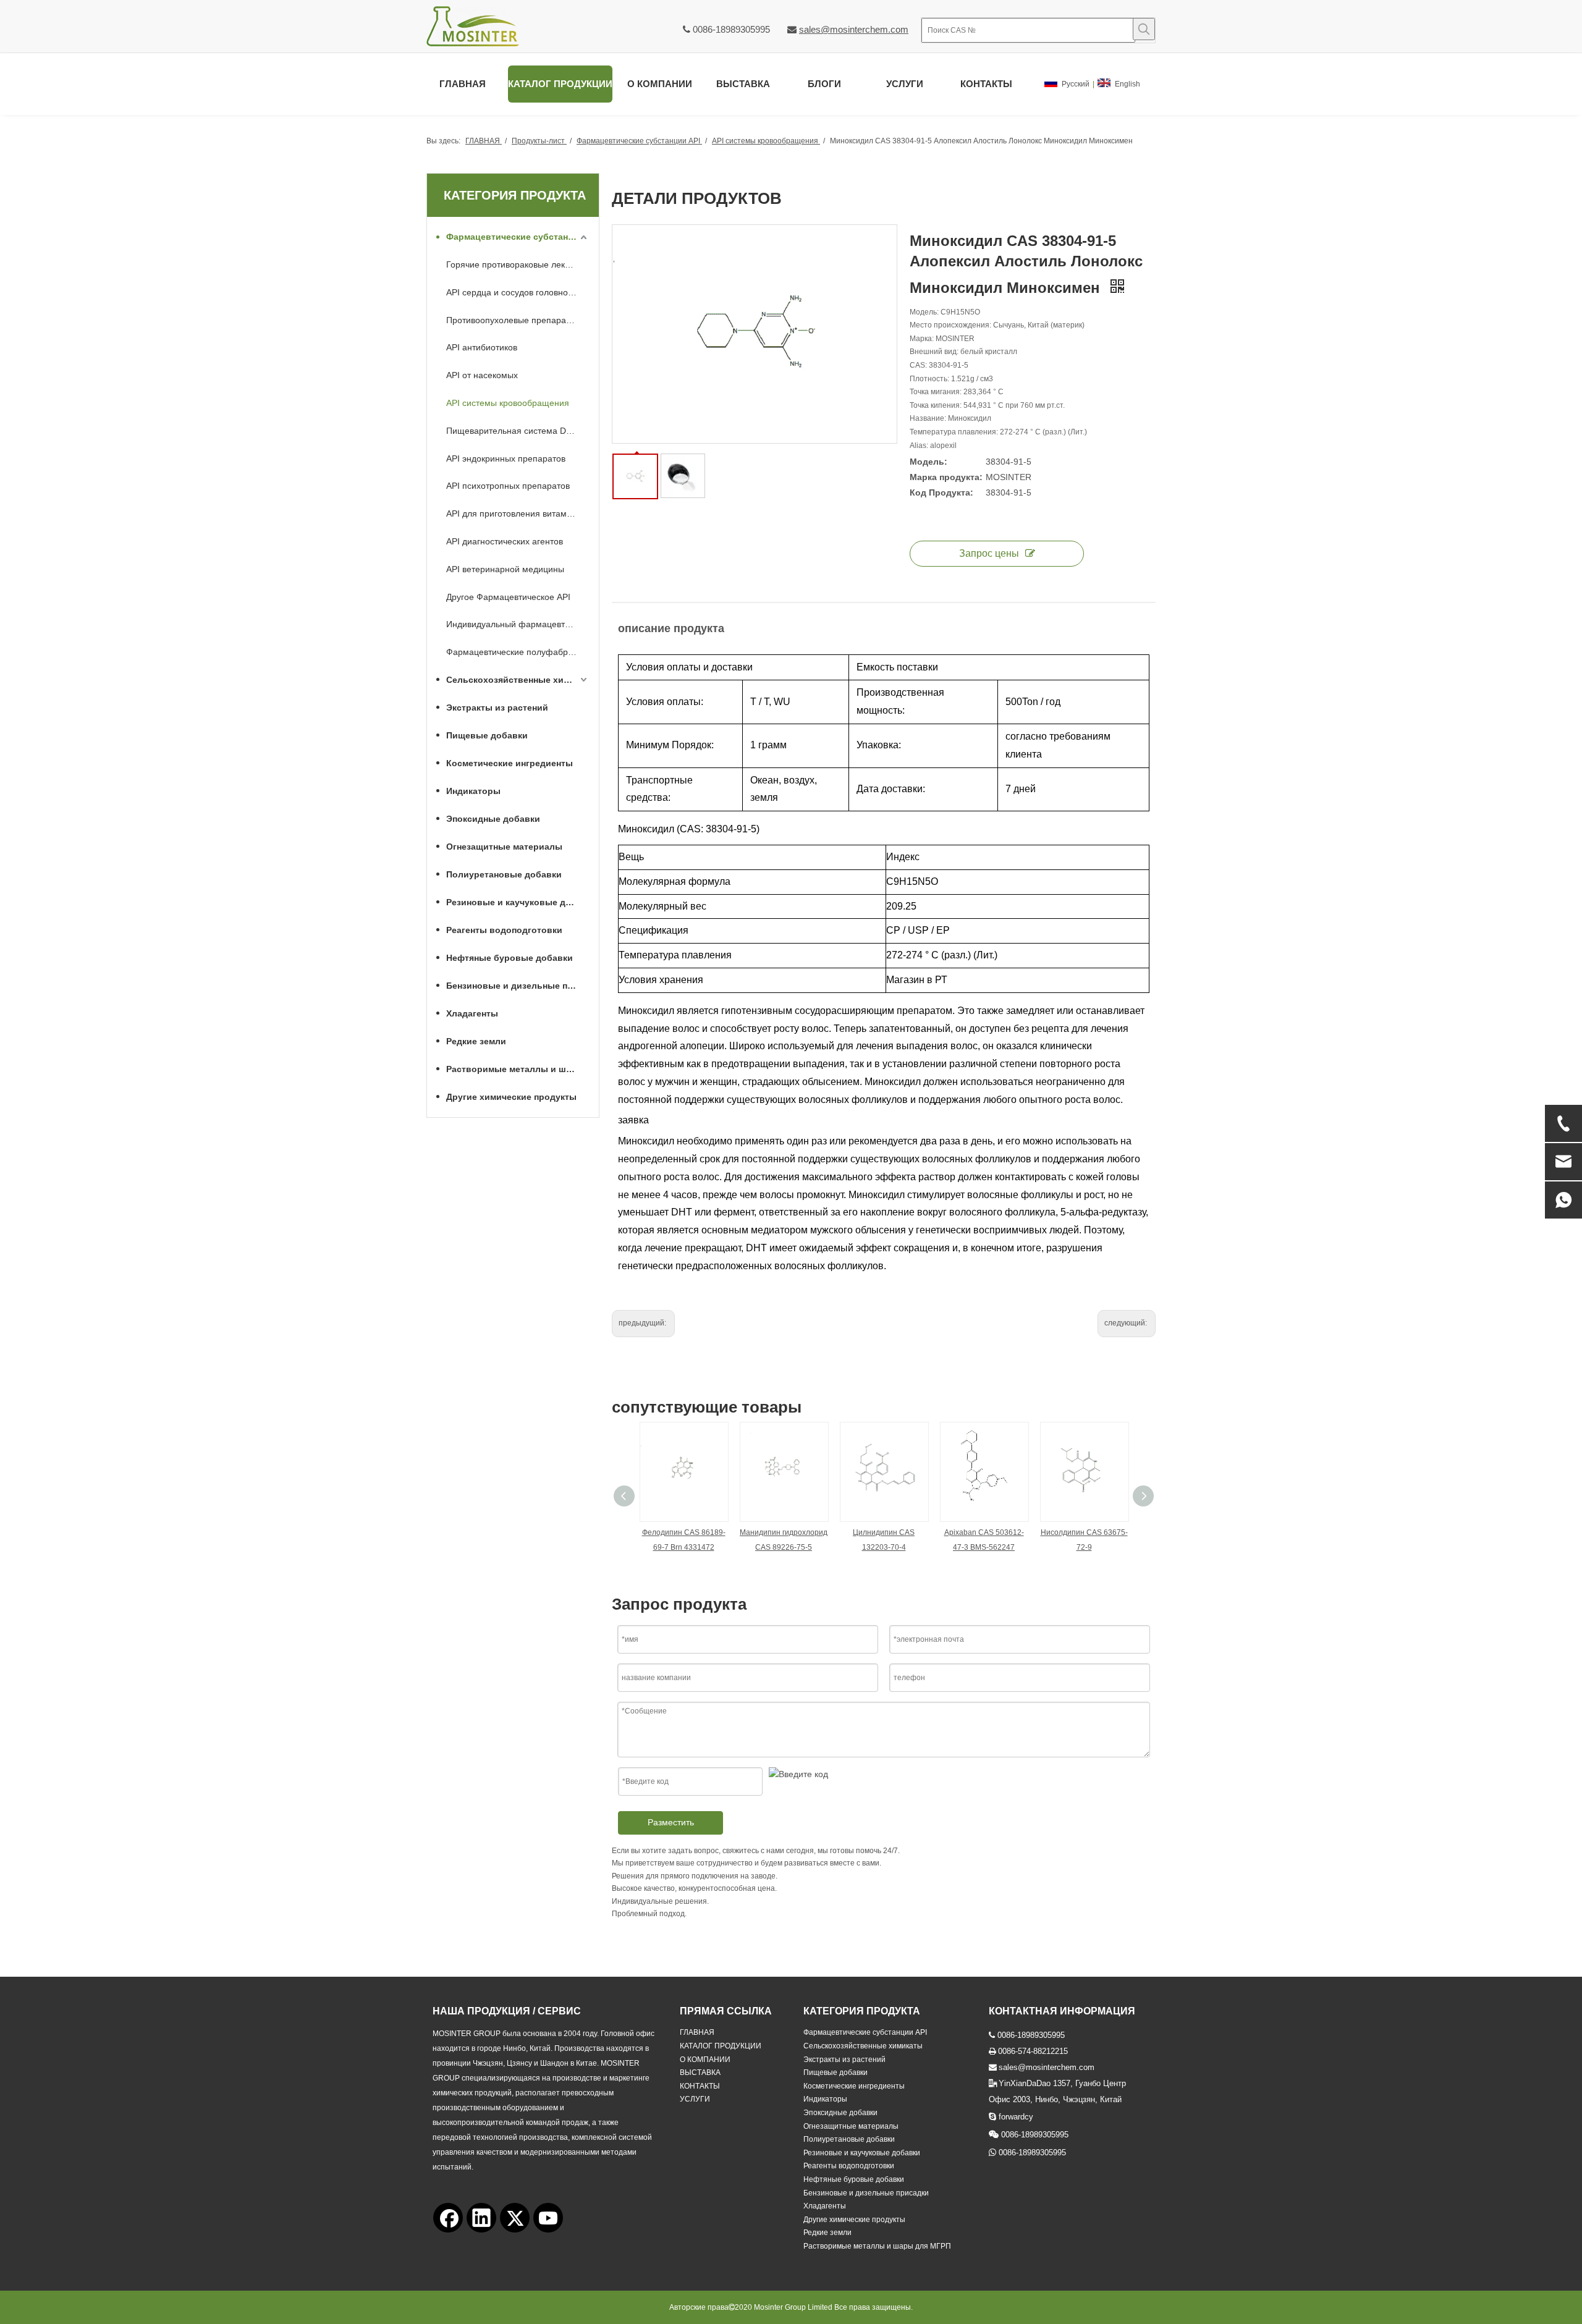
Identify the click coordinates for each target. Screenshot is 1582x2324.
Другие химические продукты (511, 1097)
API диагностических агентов (505, 541)
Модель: (928, 462)
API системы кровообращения (508, 403)
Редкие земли (476, 1041)
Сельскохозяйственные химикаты (518, 680)
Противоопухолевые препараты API (518, 320)
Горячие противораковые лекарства (518, 264)
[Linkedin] (481, 2218)
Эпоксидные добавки (493, 819)
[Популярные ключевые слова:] (1144, 29)
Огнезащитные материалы (504, 847)
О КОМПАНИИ (705, 2060)
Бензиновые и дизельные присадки (518, 986)
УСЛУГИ (695, 2099)
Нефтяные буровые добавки (510, 958)
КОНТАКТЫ (700, 2086)
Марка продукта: (946, 477)
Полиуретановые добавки (504, 874)
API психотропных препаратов (508, 486)
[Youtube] (548, 2218)
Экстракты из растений (497, 708)
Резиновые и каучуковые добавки (518, 902)
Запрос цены (989, 553)
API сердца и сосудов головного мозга (518, 292)
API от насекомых (482, 375)
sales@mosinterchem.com (854, 29)
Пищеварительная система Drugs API (518, 431)
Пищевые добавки (487, 735)
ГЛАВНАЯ (697, 2032)
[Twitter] (515, 2218)
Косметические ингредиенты (510, 763)
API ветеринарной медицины (505, 569)
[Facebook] (448, 2218)
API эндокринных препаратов (506, 458)
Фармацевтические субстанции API (518, 237)
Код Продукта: (941, 492)
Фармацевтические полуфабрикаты (518, 652)
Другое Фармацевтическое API (508, 597)
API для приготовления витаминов (516, 513)
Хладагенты (472, 1013)
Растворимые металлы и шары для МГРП (518, 1069)
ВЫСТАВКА (700, 2073)
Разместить (671, 1822)
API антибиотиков (482, 347)
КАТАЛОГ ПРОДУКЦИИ (721, 2046)
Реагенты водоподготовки (504, 930)
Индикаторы (473, 791)
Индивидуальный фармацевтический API (518, 624)
